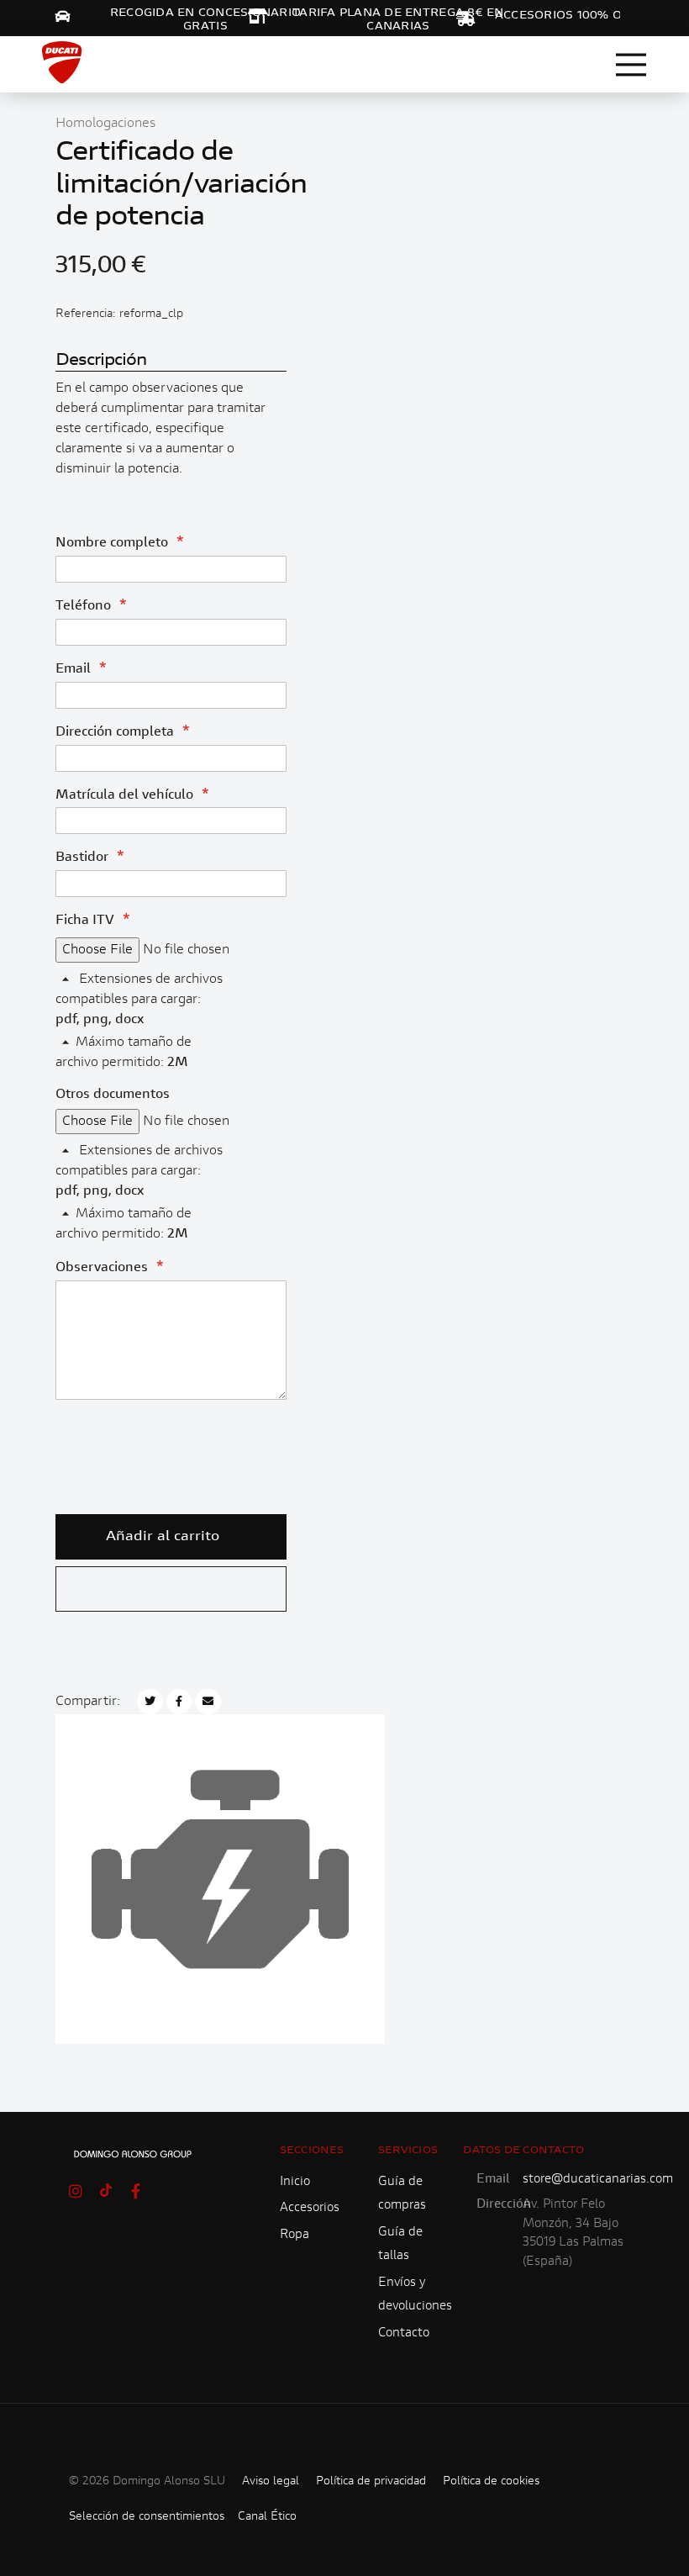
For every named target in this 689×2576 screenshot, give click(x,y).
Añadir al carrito (163, 1537)
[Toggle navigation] (631, 65)
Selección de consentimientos (147, 2517)
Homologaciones (105, 124)
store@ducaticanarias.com (598, 2180)
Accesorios (310, 2208)
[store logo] (62, 62)
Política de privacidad (371, 2482)
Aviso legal (271, 2482)
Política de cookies (491, 2482)
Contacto (404, 2333)
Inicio (295, 2182)
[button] (171, 1589)
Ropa (295, 2235)
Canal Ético (267, 2517)
